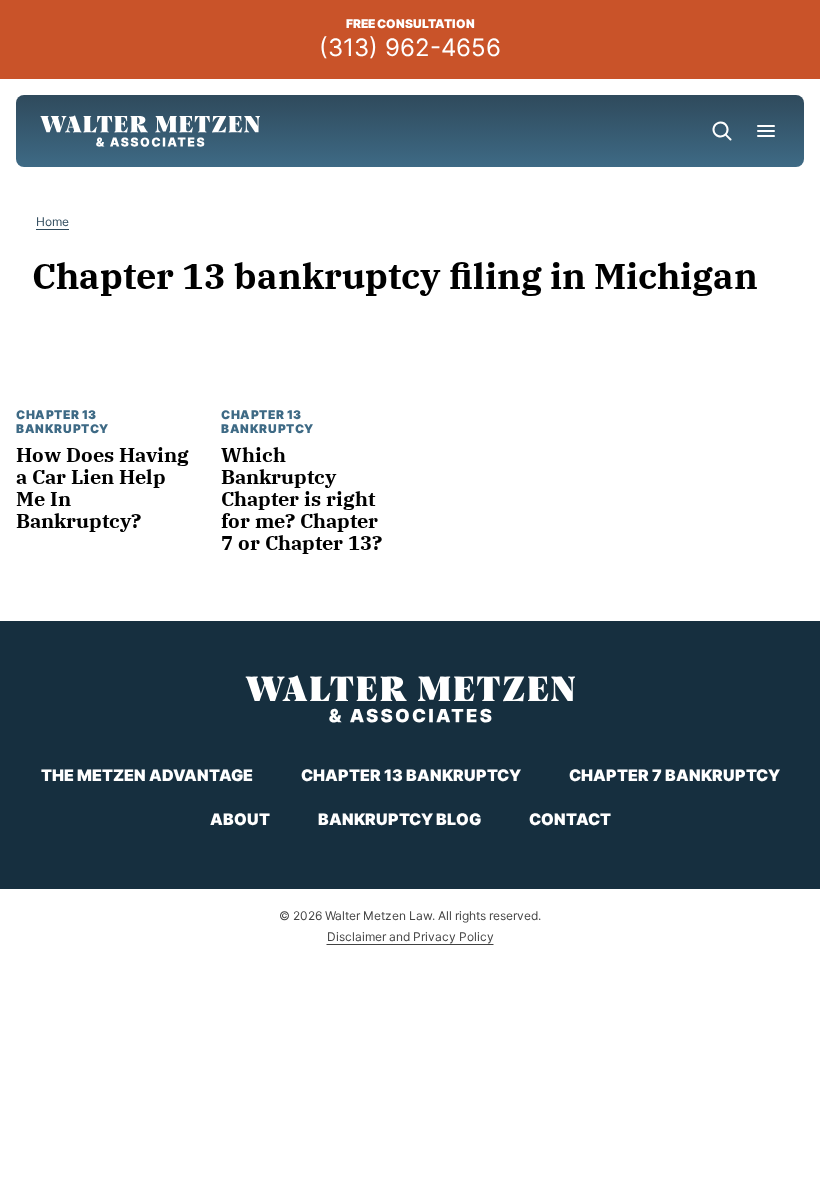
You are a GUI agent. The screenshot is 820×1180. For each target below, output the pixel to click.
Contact (570, 819)
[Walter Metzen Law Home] (150, 131)
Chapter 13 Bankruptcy (62, 421)
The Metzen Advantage (147, 775)
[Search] (722, 131)
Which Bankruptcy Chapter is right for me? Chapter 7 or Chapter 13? (301, 498)
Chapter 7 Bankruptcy (674, 775)
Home (52, 221)
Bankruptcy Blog (399, 819)
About (240, 819)
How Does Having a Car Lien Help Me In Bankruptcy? (102, 487)
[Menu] (766, 131)
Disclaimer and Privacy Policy (410, 936)
